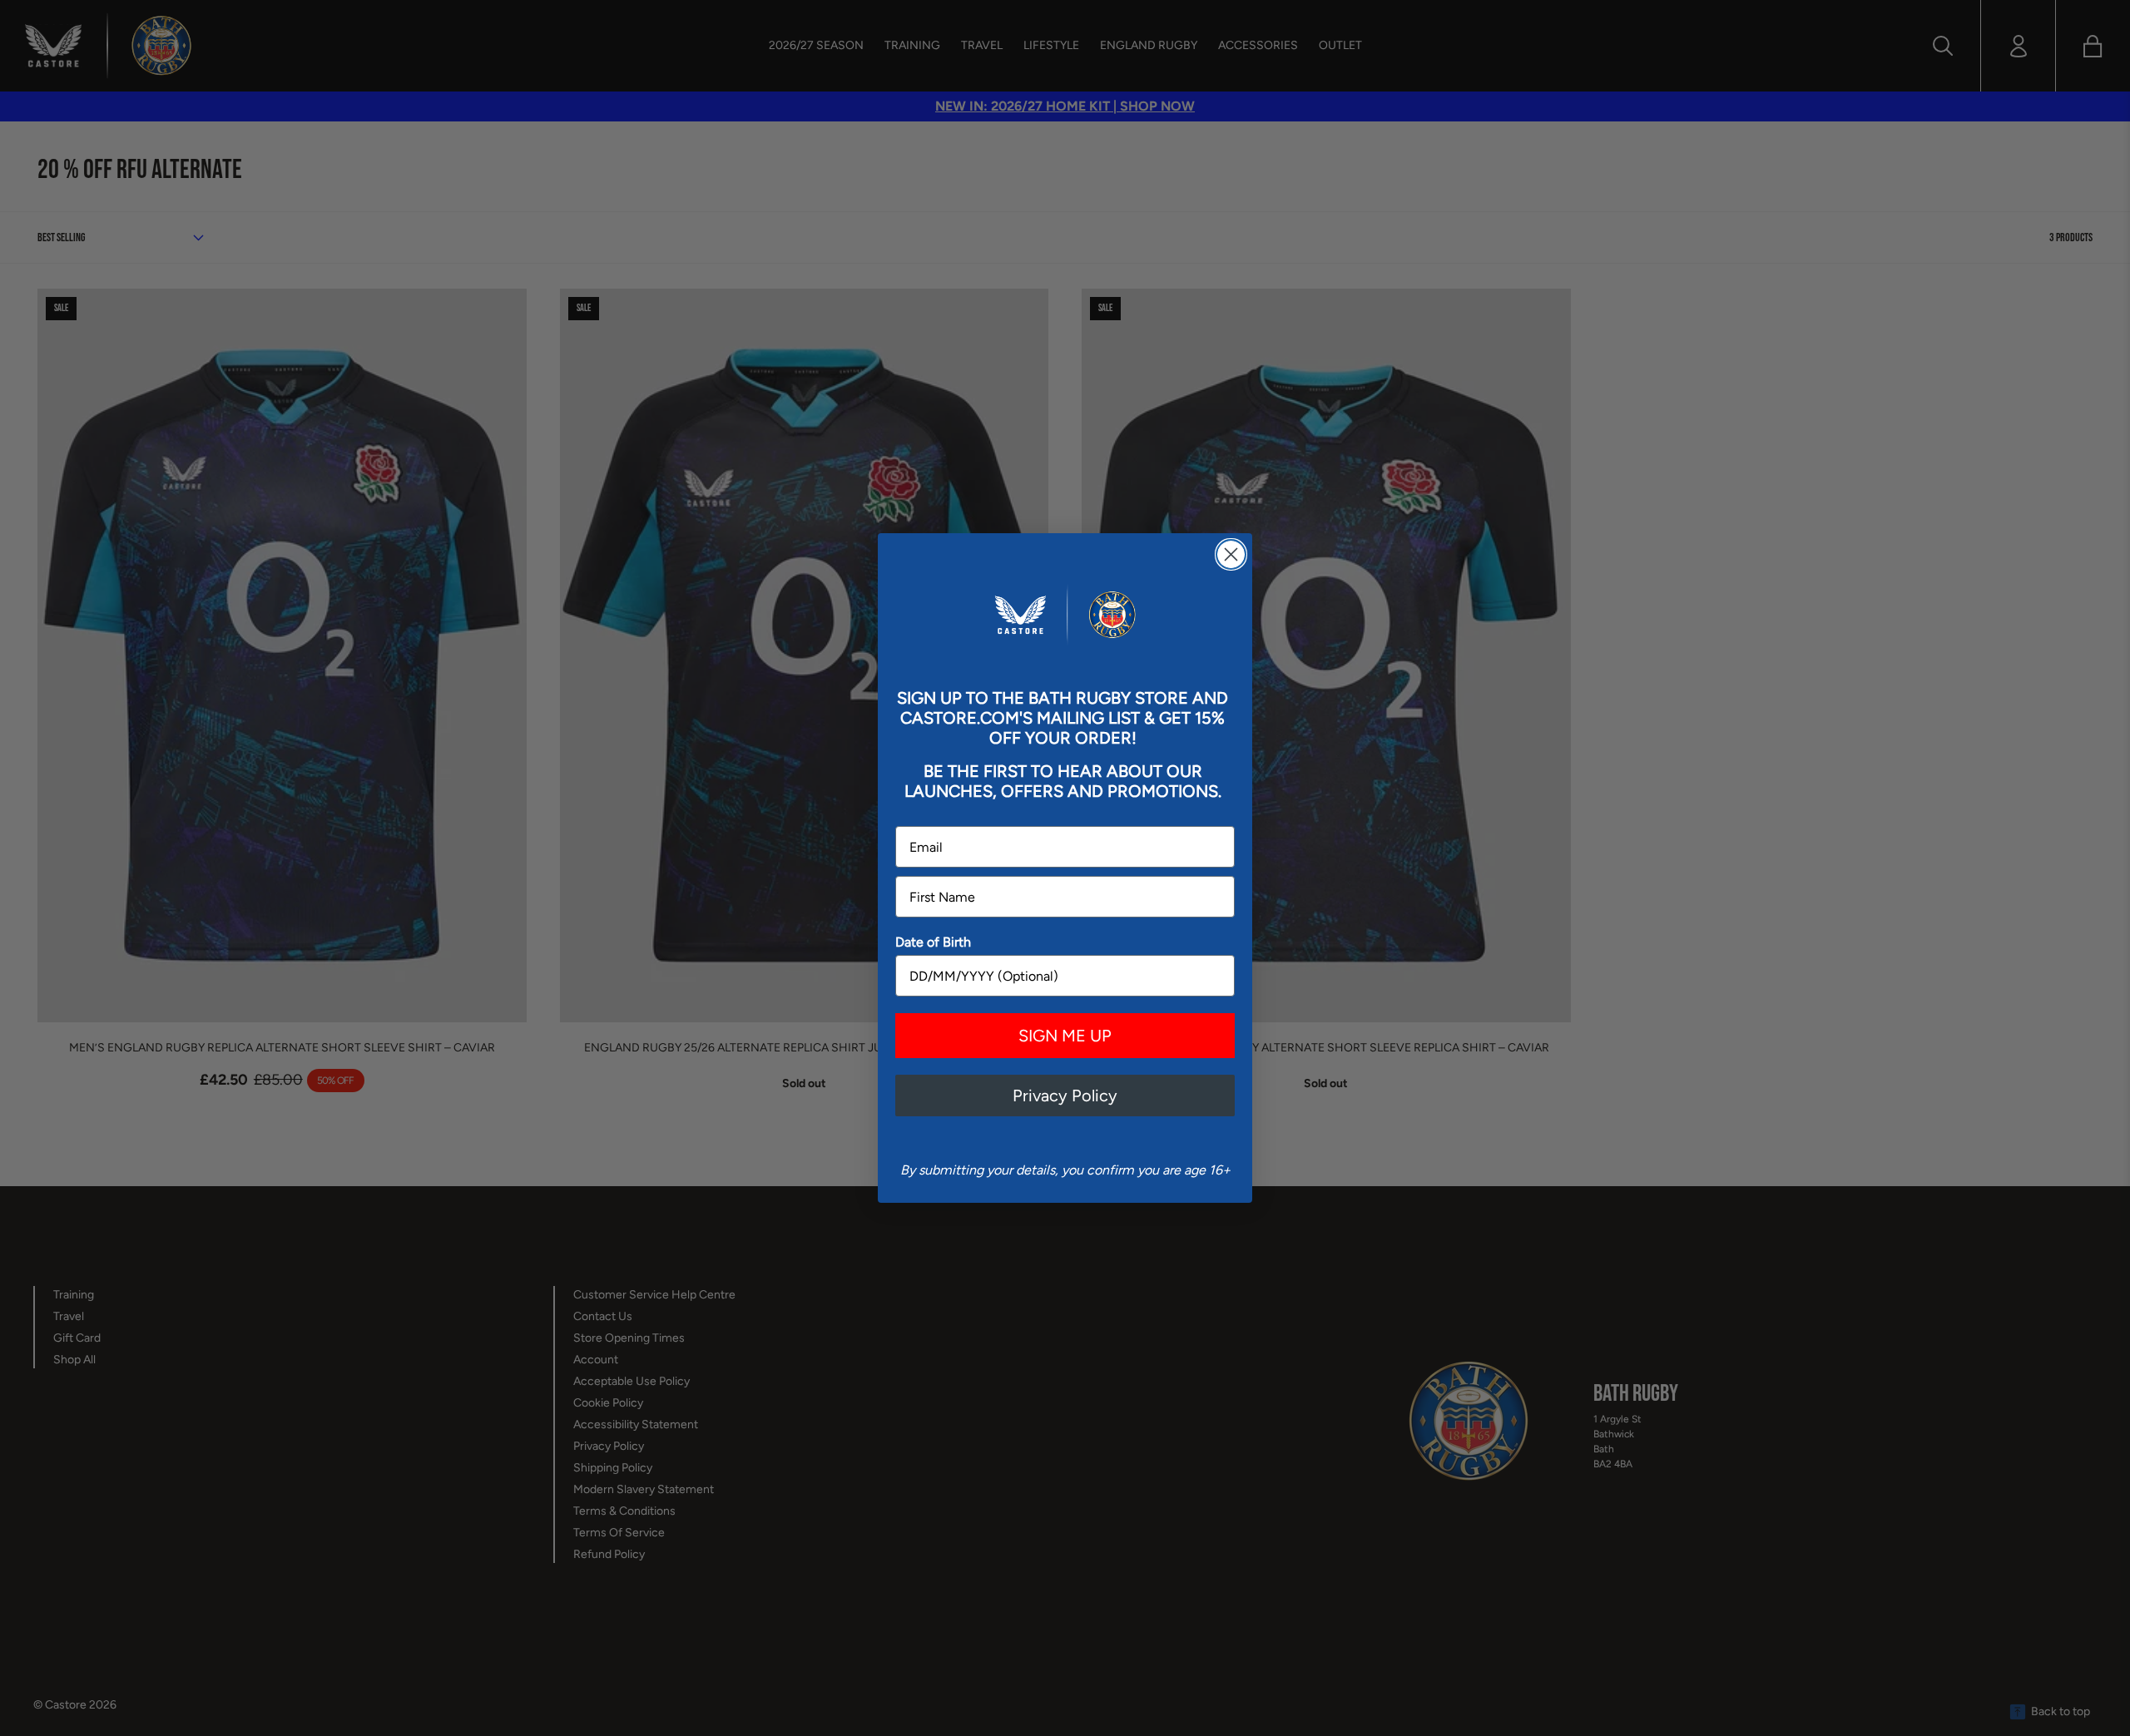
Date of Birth (933, 942)
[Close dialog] (1231, 554)
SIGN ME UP (1065, 1036)
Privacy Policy (1065, 1096)
